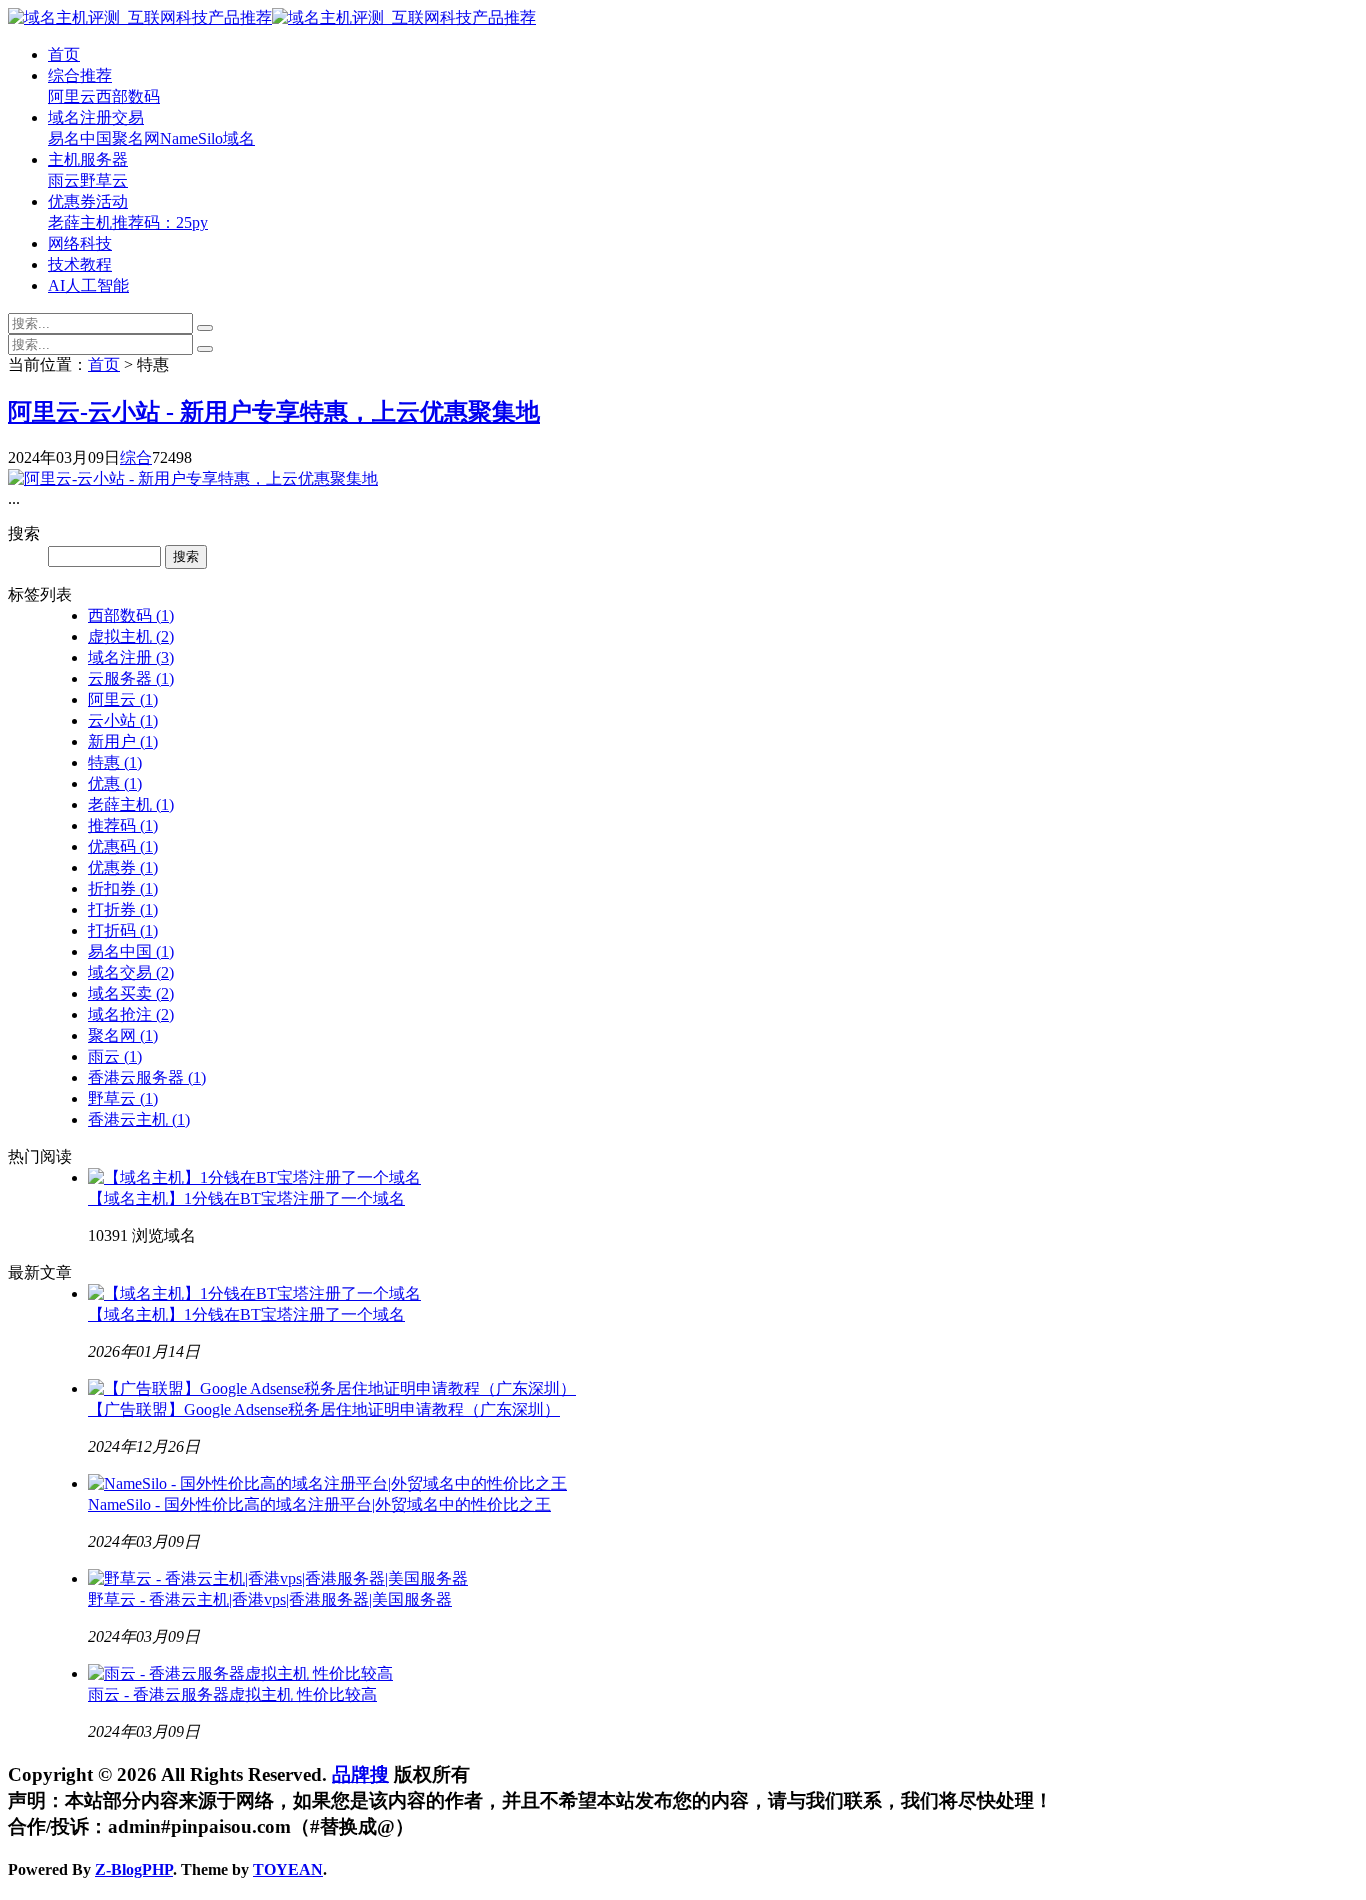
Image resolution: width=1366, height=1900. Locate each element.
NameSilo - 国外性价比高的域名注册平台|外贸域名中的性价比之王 (319, 1504)
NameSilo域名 (207, 138)
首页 (64, 54)
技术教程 (80, 264)
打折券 (123, 909)
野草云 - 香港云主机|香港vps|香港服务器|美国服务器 (270, 1599)
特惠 (115, 762)
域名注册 (131, 657)
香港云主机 (139, 1119)
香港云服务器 (147, 1077)
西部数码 (128, 96)
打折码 (123, 930)
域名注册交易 (96, 117)
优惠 (115, 783)
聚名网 (136, 138)
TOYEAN (288, 1869)
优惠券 (123, 867)
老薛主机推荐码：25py (128, 222)
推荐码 (123, 825)
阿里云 (72, 96)
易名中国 (80, 138)
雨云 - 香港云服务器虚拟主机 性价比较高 (232, 1694)
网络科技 (80, 243)
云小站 (123, 720)
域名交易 (131, 972)
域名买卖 (131, 993)
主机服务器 (88, 159)
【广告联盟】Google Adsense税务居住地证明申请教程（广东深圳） (324, 1409)
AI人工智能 (88, 285)
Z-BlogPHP (134, 1869)
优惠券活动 (88, 201)
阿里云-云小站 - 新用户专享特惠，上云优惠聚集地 (274, 412)
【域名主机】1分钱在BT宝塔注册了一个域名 (246, 1198)
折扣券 (123, 888)
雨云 (64, 180)
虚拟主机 (131, 636)
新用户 (123, 741)
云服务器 (131, 678)
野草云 (104, 180)
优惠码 (123, 846)
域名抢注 (131, 1014)
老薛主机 (131, 804)
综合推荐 (80, 75)
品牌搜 (360, 1774)
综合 (136, 457)
